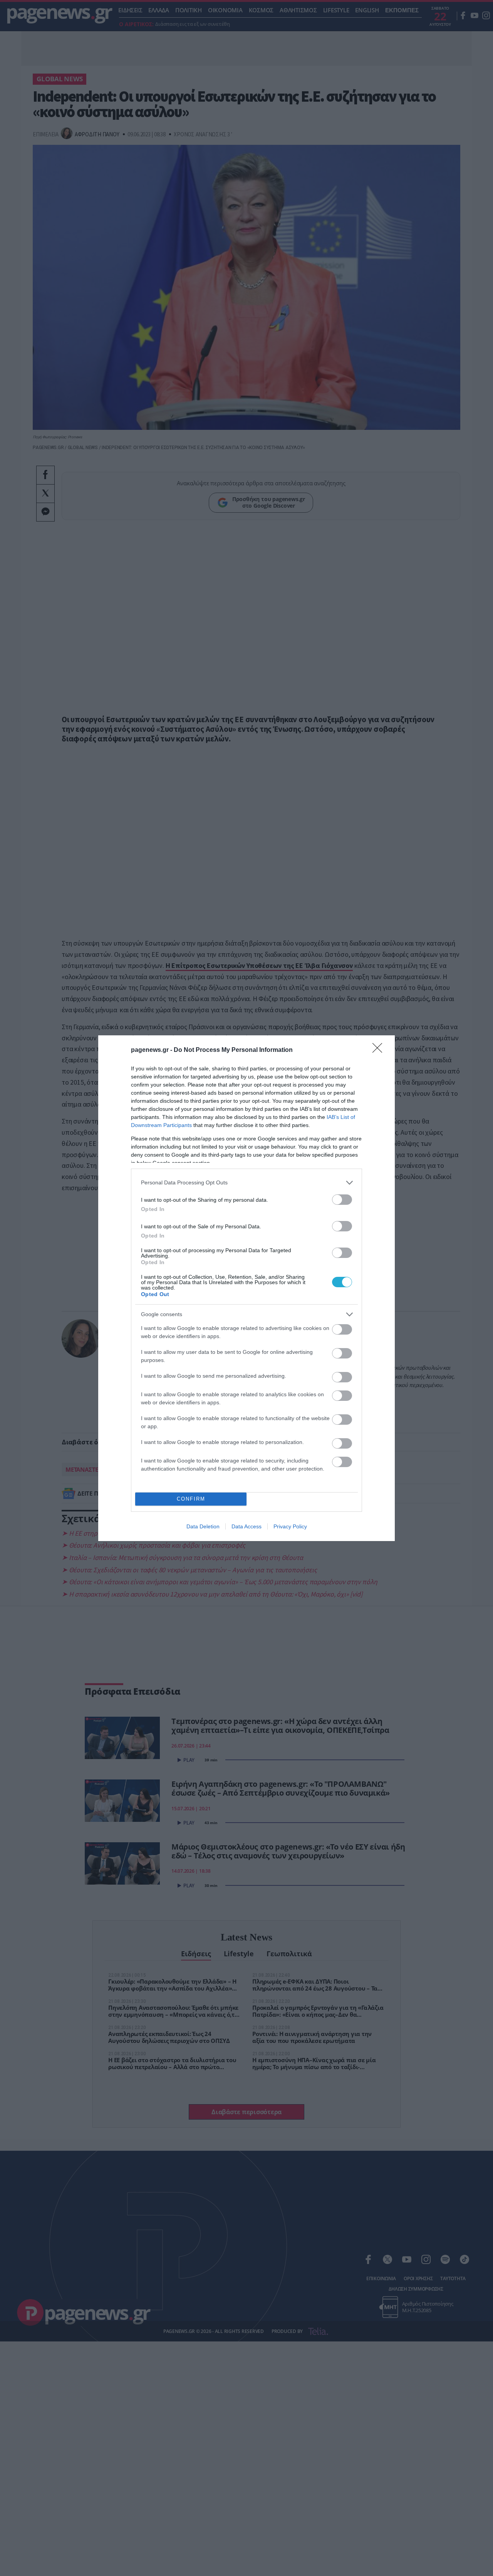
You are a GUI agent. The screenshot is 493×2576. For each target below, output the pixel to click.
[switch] (342, 1200)
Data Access (246, 1526)
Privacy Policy (290, 1526)
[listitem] (246, 1183)
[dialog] (246, 1288)
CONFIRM (191, 1499)
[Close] (380, 1050)
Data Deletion (203, 1526)
